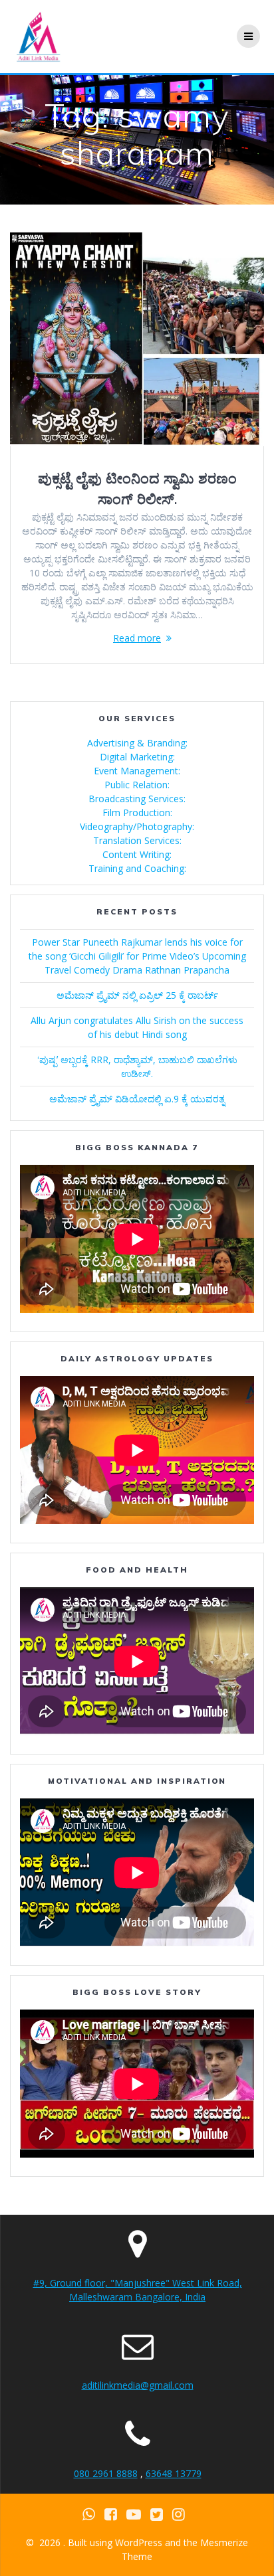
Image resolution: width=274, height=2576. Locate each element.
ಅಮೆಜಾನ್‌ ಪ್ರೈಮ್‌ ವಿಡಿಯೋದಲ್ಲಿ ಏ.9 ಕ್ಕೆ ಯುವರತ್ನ (137, 1099)
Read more (137, 638)
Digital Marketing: (137, 757)
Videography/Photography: (137, 826)
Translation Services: (137, 840)
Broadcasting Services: (137, 799)
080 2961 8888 (106, 2473)
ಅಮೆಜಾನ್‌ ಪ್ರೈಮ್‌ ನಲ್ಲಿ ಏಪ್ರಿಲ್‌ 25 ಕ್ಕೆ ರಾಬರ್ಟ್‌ (137, 995)
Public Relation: (137, 785)
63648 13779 (174, 2473)
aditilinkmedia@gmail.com (138, 2385)
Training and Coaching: (137, 868)
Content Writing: (137, 854)
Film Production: (137, 813)
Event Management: (137, 771)
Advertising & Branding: (137, 743)
